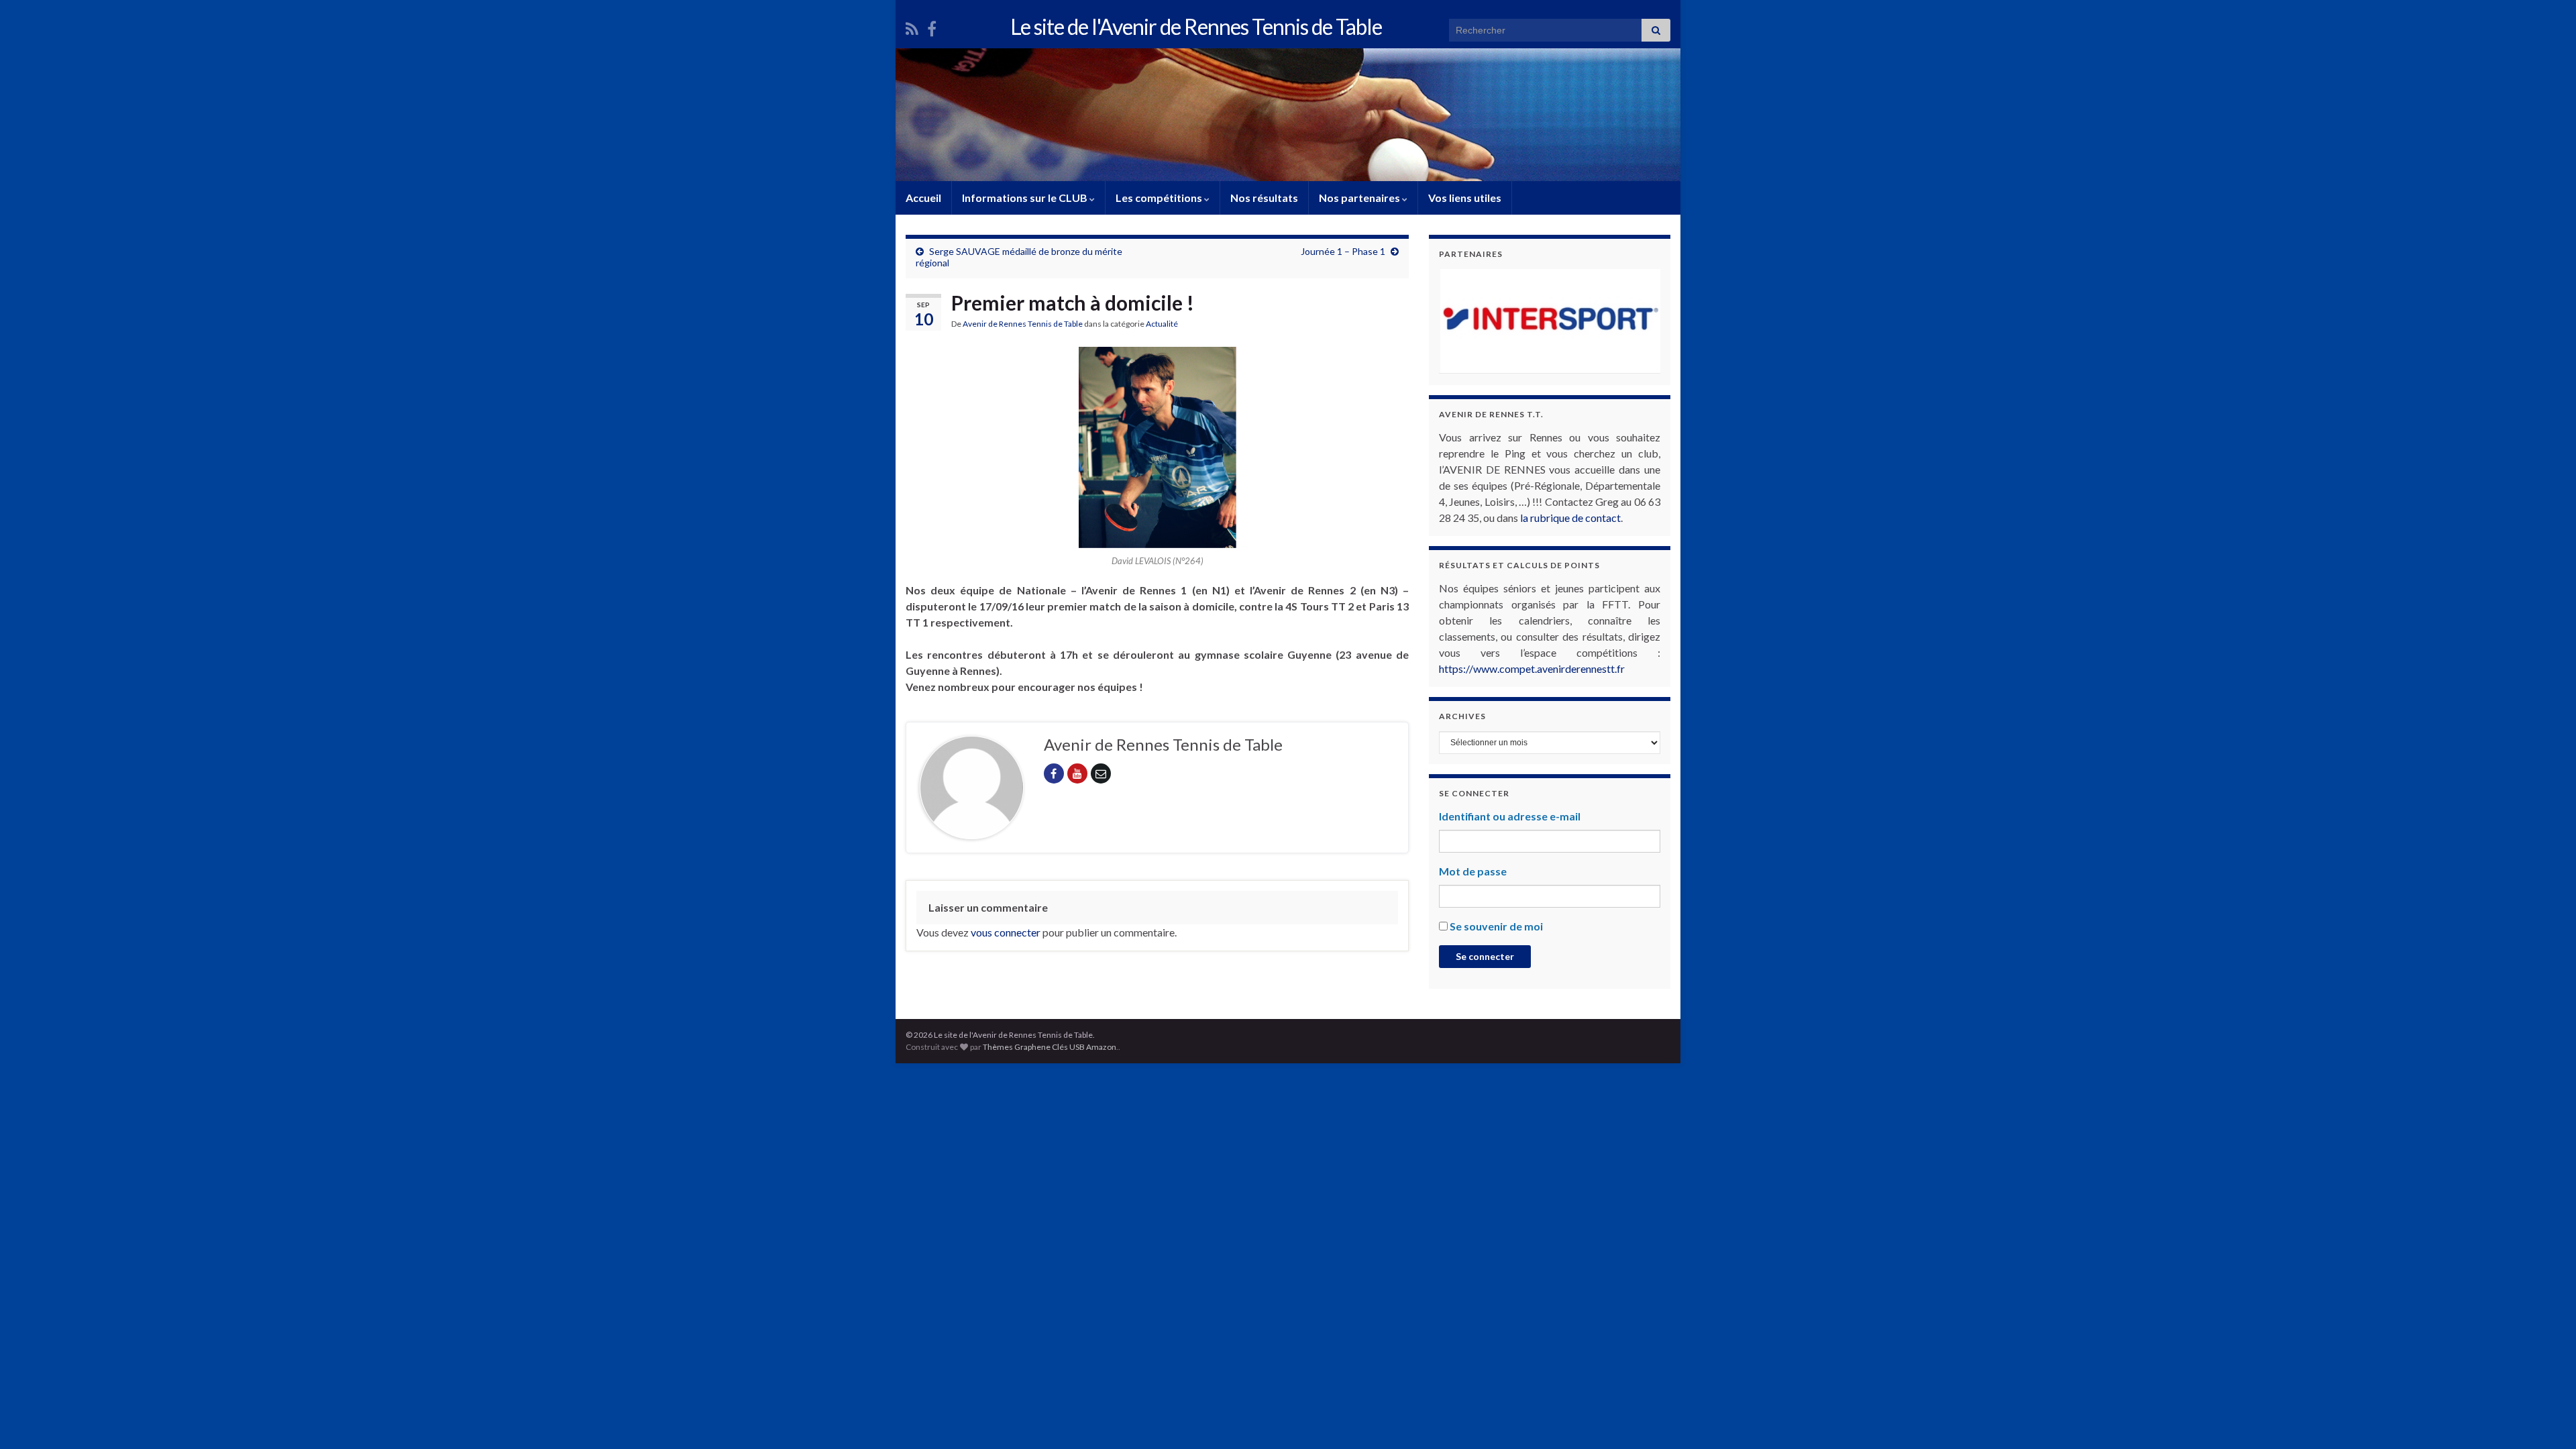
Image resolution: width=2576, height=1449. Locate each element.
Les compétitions (1160, 198)
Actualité (1162, 324)
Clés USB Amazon (1084, 1047)
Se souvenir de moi (1496, 926)
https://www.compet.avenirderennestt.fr (1532, 668)
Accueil (923, 198)
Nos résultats (1264, 198)
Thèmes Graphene (1017, 1047)
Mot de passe (1473, 871)
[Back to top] (2546, 1419)
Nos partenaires (1360, 198)
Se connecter (1485, 956)
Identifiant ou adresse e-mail (1510, 816)
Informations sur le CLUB (1026, 198)
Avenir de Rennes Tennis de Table (1023, 324)
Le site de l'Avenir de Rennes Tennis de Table (1196, 26)
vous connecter (1006, 932)
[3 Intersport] (1550, 321)
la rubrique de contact (1570, 518)
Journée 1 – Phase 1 (1343, 251)
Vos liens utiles (1465, 198)
